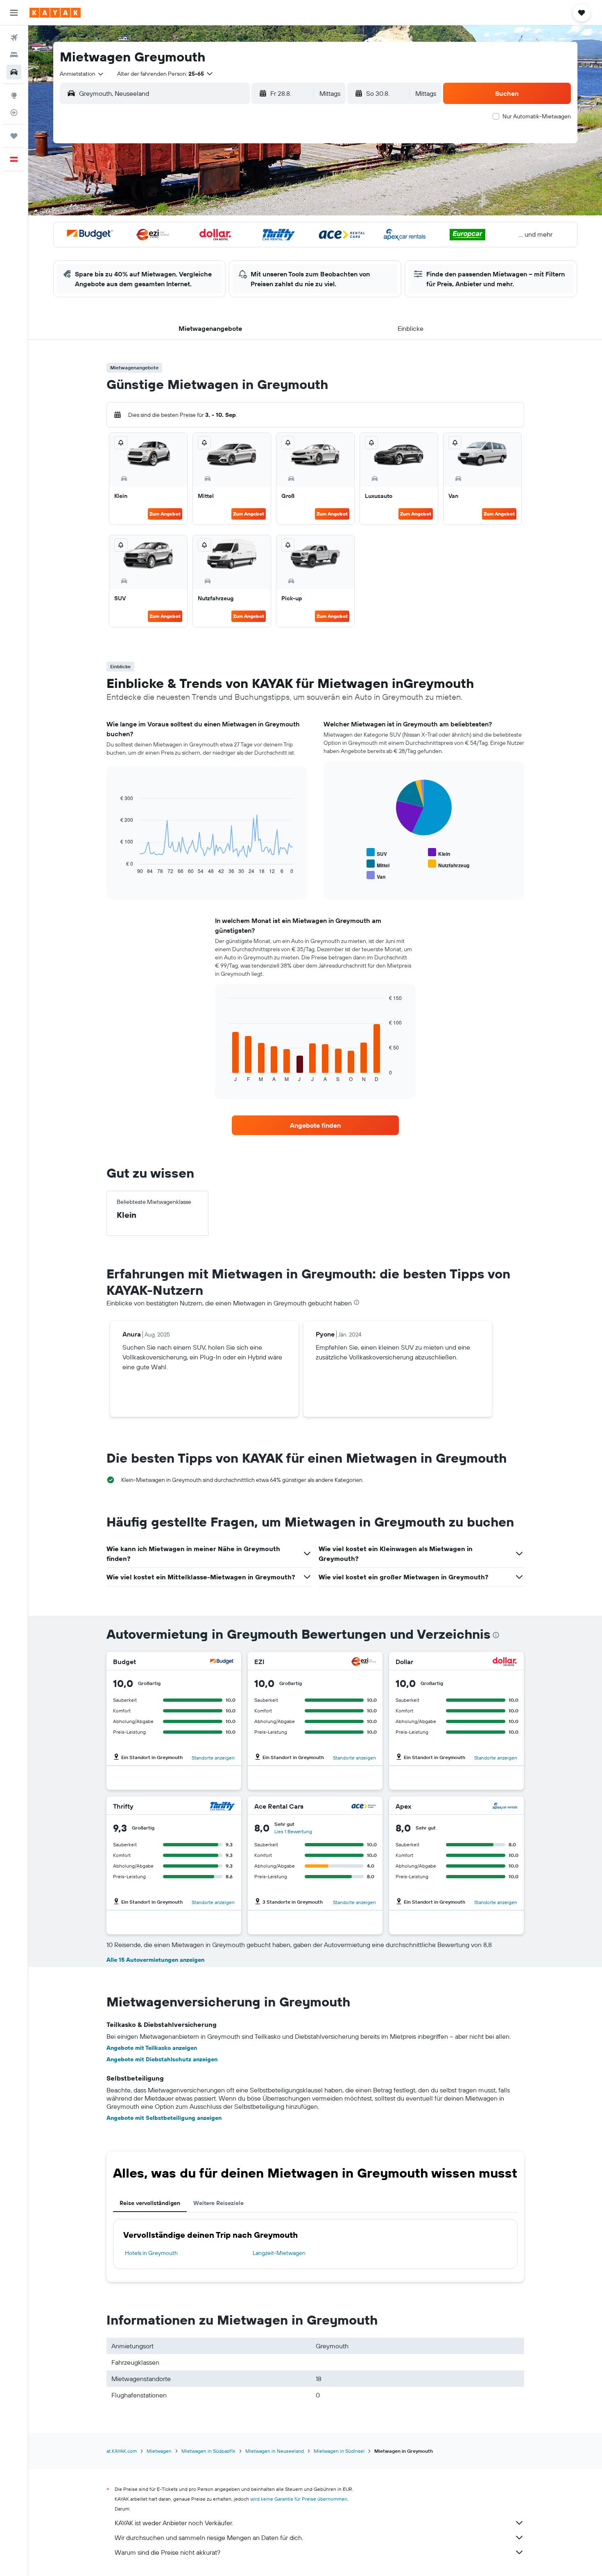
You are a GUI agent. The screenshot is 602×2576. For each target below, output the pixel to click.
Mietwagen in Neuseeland (275, 2451)
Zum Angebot (165, 514)
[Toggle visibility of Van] (376, 876)
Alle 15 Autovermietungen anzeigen (155, 1960)
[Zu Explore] (14, 95)
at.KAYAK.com (122, 2451)
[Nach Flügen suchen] (14, 38)
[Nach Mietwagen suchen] (14, 72)
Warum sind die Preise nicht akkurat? (167, 2552)
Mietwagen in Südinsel (339, 2451)
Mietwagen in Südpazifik (208, 2451)
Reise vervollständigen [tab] (150, 2203)
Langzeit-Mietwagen (279, 2253)
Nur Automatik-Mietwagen (537, 116)
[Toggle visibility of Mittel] (378, 864)
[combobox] (82, 74)
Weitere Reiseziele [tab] (218, 2203)
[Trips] (14, 136)
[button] (14, 13)
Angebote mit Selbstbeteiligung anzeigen (164, 2118)
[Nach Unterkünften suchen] (14, 55)
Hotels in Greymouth (151, 2253)
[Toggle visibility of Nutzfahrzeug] (449, 864)
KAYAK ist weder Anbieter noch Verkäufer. (174, 2523)
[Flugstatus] (14, 113)
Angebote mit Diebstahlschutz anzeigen (162, 2059)
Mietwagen (159, 2451)
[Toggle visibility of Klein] (439, 853)
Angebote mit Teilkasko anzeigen (152, 2048)
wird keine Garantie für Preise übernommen (299, 2499)
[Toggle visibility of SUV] (377, 853)
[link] (315, 1125)
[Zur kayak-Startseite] (55, 13)
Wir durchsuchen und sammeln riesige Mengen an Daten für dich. (209, 2538)
